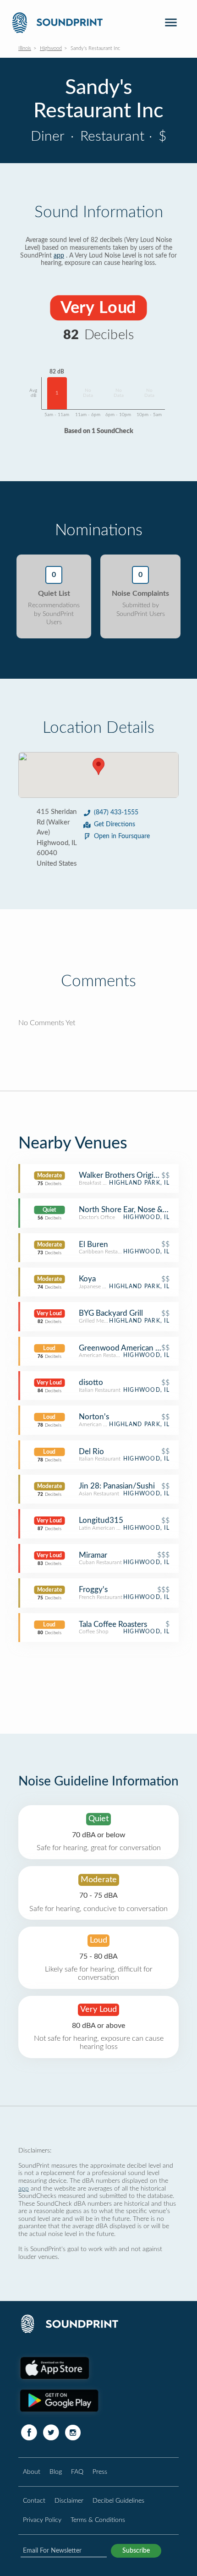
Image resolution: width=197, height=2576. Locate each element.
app (59, 256)
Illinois (25, 48)
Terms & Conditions (98, 2520)
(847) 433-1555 (116, 813)
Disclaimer (69, 2501)
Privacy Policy (42, 2520)
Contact (34, 2501)
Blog (56, 2472)
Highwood (51, 48)
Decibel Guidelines (118, 2501)
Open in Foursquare (122, 836)
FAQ (77, 2472)
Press (100, 2472)
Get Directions (115, 824)
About (32, 2472)
